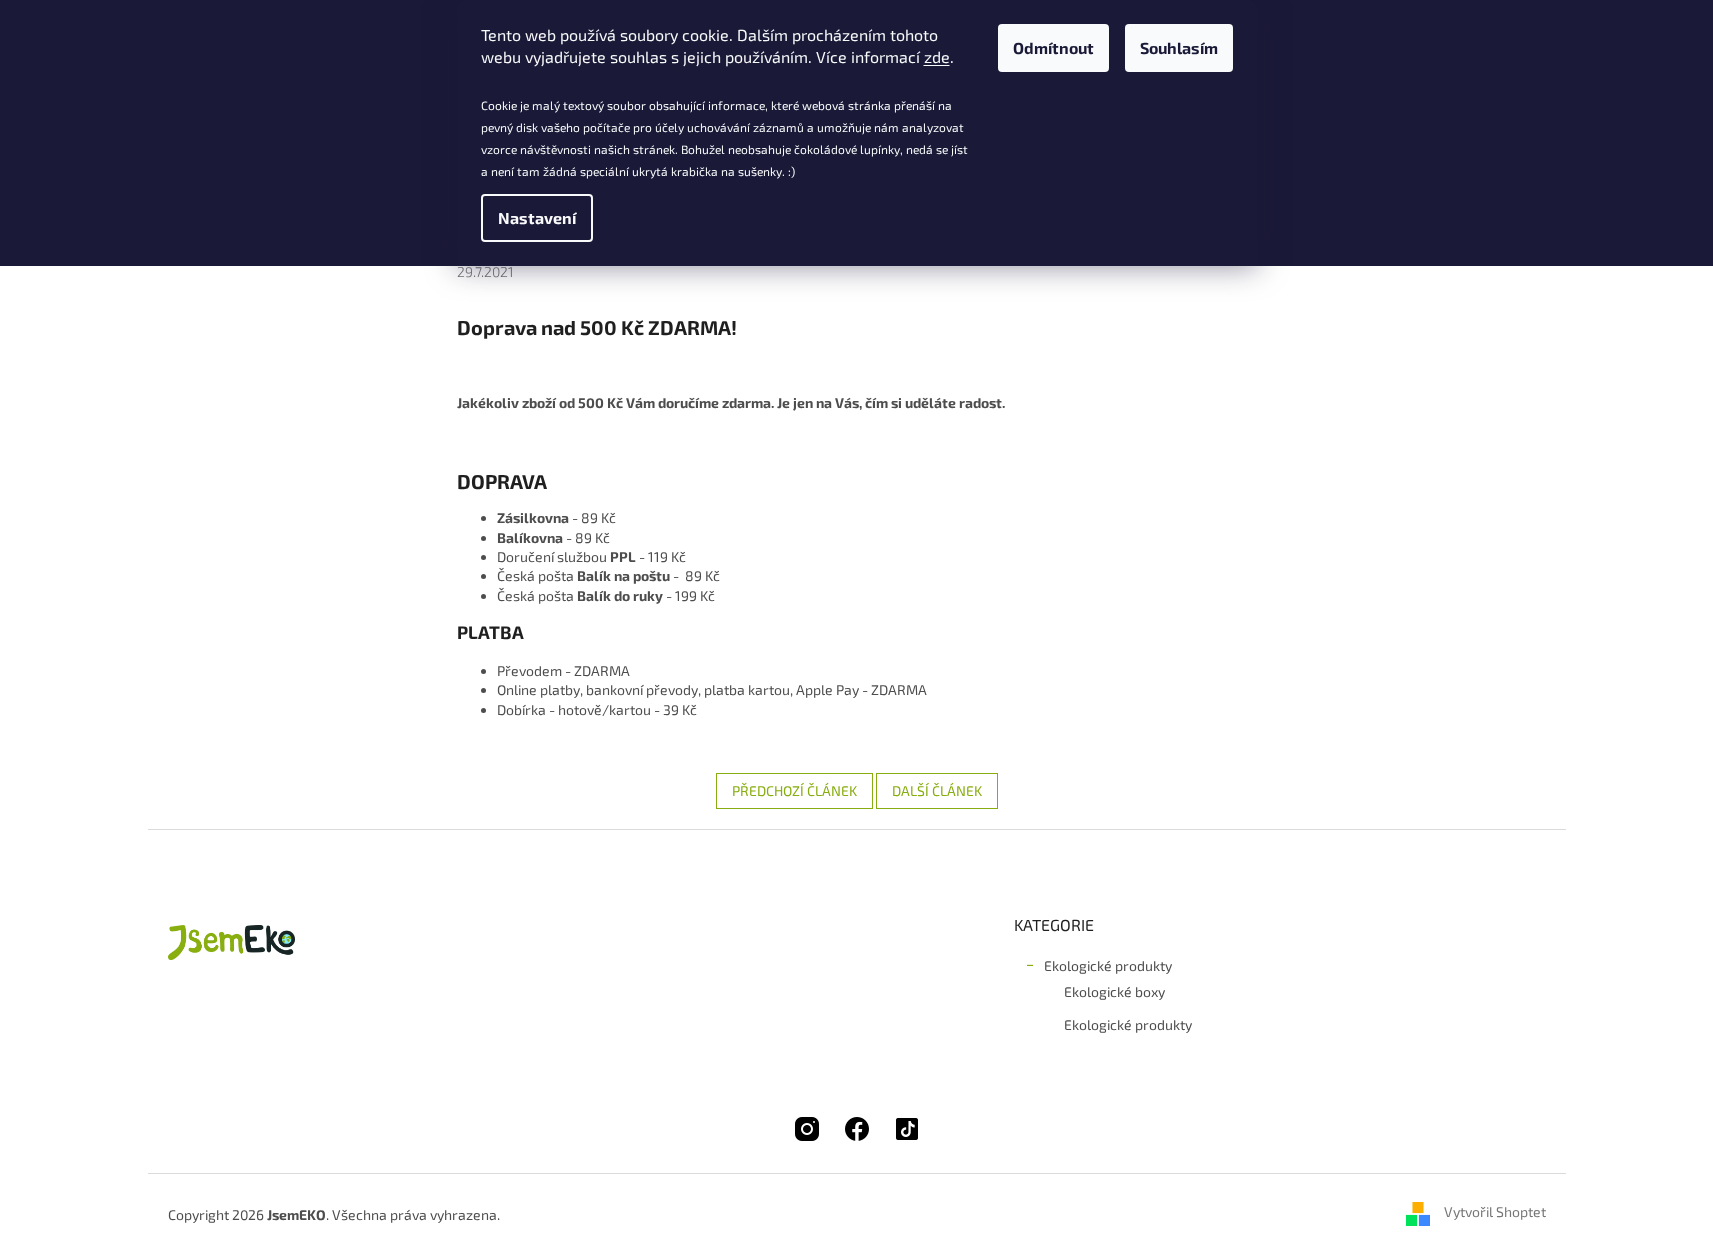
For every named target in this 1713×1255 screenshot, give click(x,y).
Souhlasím (1179, 47)
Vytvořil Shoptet (1495, 1212)
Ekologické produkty (1108, 965)
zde (937, 56)
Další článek (937, 790)
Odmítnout (1053, 47)
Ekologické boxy (1114, 991)
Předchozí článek (794, 790)
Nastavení (537, 217)
